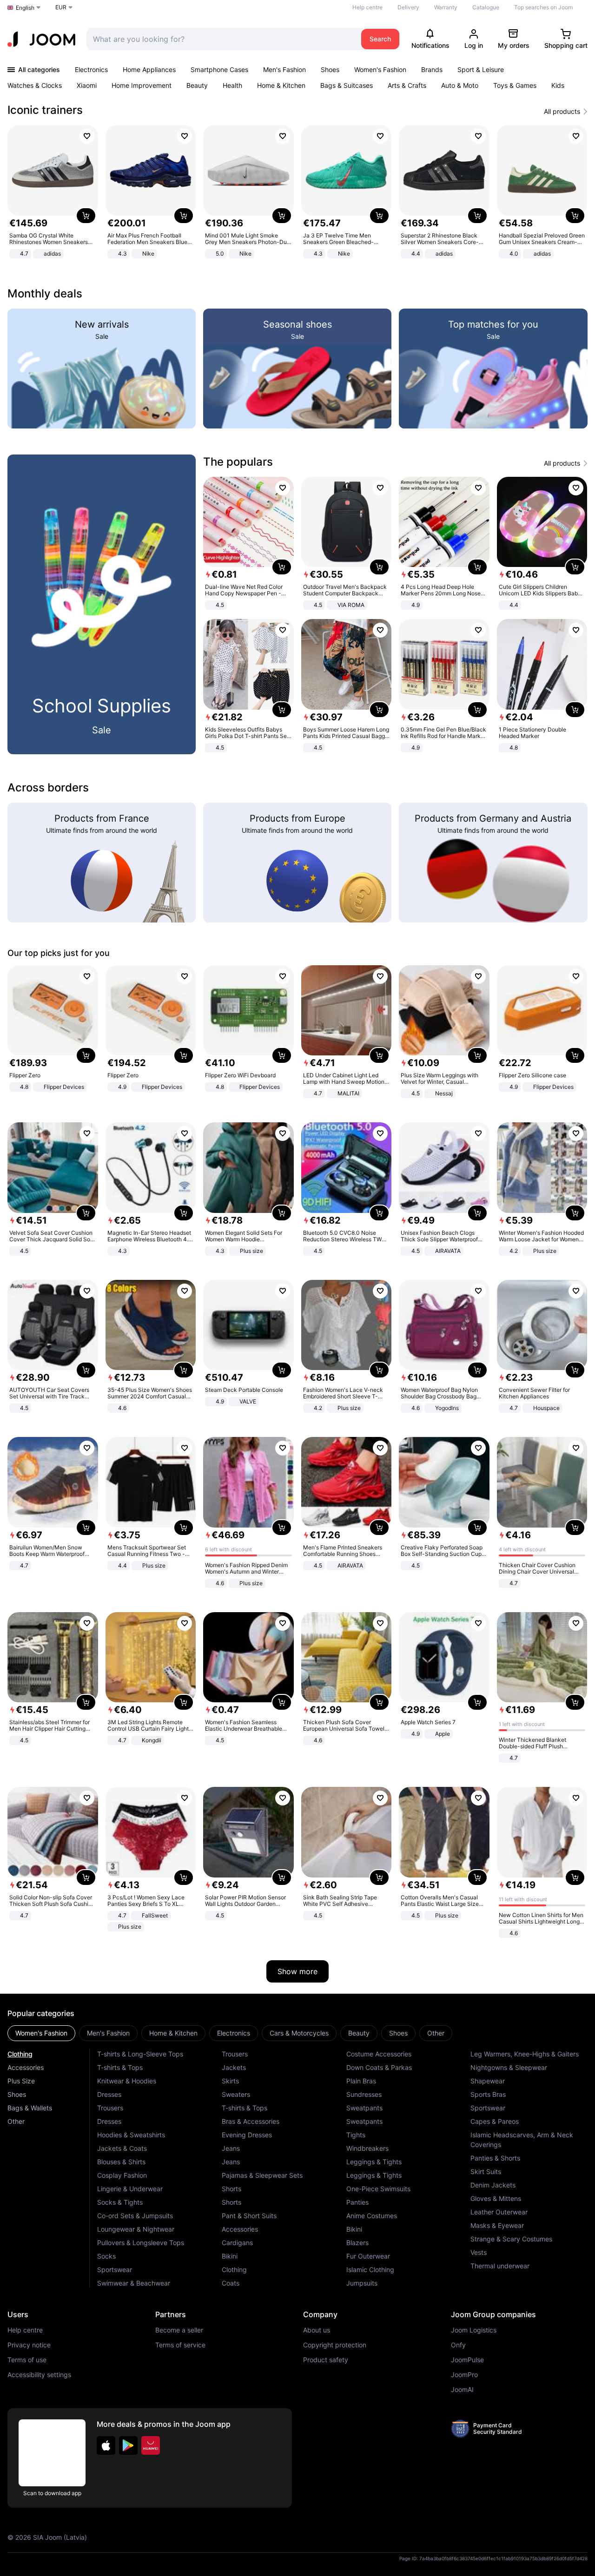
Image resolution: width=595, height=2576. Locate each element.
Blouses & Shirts (121, 2162)
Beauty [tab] (359, 2033)
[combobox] (221, 39)
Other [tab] (436, 2033)
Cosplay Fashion (122, 2175)
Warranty (446, 7)
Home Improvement (142, 85)
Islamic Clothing (370, 2270)
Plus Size (21, 2081)
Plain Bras (361, 2081)
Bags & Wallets (30, 2108)
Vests (479, 2252)
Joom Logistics (474, 2330)
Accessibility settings (39, 2375)
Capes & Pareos (495, 2121)
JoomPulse (467, 2360)
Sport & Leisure (481, 69)
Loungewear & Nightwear (136, 2229)
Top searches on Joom (543, 7)
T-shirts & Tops (120, 2067)
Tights (356, 2135)
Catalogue (486, 7)
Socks (106, 2256)
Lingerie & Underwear (130, 2189)
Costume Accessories (379, 2054)
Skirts (230, 2081)
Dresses (109, 2094)
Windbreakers (367, 2148)
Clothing (20, 2054)
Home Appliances (149, 69)
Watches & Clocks (35, 85)
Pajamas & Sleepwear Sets (262, 2175)
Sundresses (364, 2094)
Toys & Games (515, 85)
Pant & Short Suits (249, 2216)
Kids (558, 85)
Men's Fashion (284, 69)
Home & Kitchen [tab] (173, 2033)
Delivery (408, 7)
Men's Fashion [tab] (108, 2033)
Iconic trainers (45, 110)
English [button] (25, 8)
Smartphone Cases (219, 69)
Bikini (230, 2256)
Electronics (91, 69)
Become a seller (179, 2330)
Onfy (458, 2345)
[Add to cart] (86, 216)
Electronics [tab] (234, 2033)
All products (562, 112)
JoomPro (464, 2375)
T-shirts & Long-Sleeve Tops (140, 2054)
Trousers (110, 2108)
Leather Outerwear (499, 2212)
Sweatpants (364, 2108)
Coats (231, 2283)
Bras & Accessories (251, 2121)
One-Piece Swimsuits (378, 2189)
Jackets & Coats (122, 2148)
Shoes (330, 69)
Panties (357, 2202)
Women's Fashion (380, 69)
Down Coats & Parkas (379, 2067)
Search (380, 39)
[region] (297, 193)
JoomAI (462, 2390)
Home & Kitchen (281, 85)
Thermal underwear (500, 2266)
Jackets (234, 2067)
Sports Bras (488, 2094)
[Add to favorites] (87, 136)
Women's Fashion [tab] (41, 2033)
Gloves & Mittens (496, 2198)
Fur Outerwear (368, 2256)
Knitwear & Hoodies (127, 2081)
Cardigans (237, 2243)
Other (16, 2121)
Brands (432, 69)
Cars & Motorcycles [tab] (299, 2033)
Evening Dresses (247, 2135)
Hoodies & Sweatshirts (131, 2135)
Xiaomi (87, 85)
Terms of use (27, 2360)
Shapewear (488, 2081)
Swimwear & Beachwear (134, 2283)
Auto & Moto (460, 85)
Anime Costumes (372, 2216)
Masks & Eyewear (497, 2225)
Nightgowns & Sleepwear (509, 2067)
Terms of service (180, 2345)
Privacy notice (29, 2345)
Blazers (357, 2243)
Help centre (367, 7)
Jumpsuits (362, 2283)
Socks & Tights (120, 2202)
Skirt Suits (486, 2171)
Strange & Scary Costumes (511, 2239)
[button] (106, 2445)
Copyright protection (335, 2345)
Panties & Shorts (495, 2158)
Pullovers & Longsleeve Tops (141, 2243)
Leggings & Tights (374, 2162)
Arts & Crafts (407, 85)
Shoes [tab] (398, 2033)
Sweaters (236, 2094)
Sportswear (115, 2270)
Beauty (197, 85)
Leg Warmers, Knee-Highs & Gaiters (525, 2054)
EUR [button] (61, 7)
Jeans (231, 2148)
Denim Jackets (493, 2185)
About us (317, 2330)
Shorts (231, 2189)
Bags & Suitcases (347, 85)
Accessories (26, 2067)
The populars (238, 462)
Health (232, 85)
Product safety (326, 2360)
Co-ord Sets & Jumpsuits (135, 2216)
